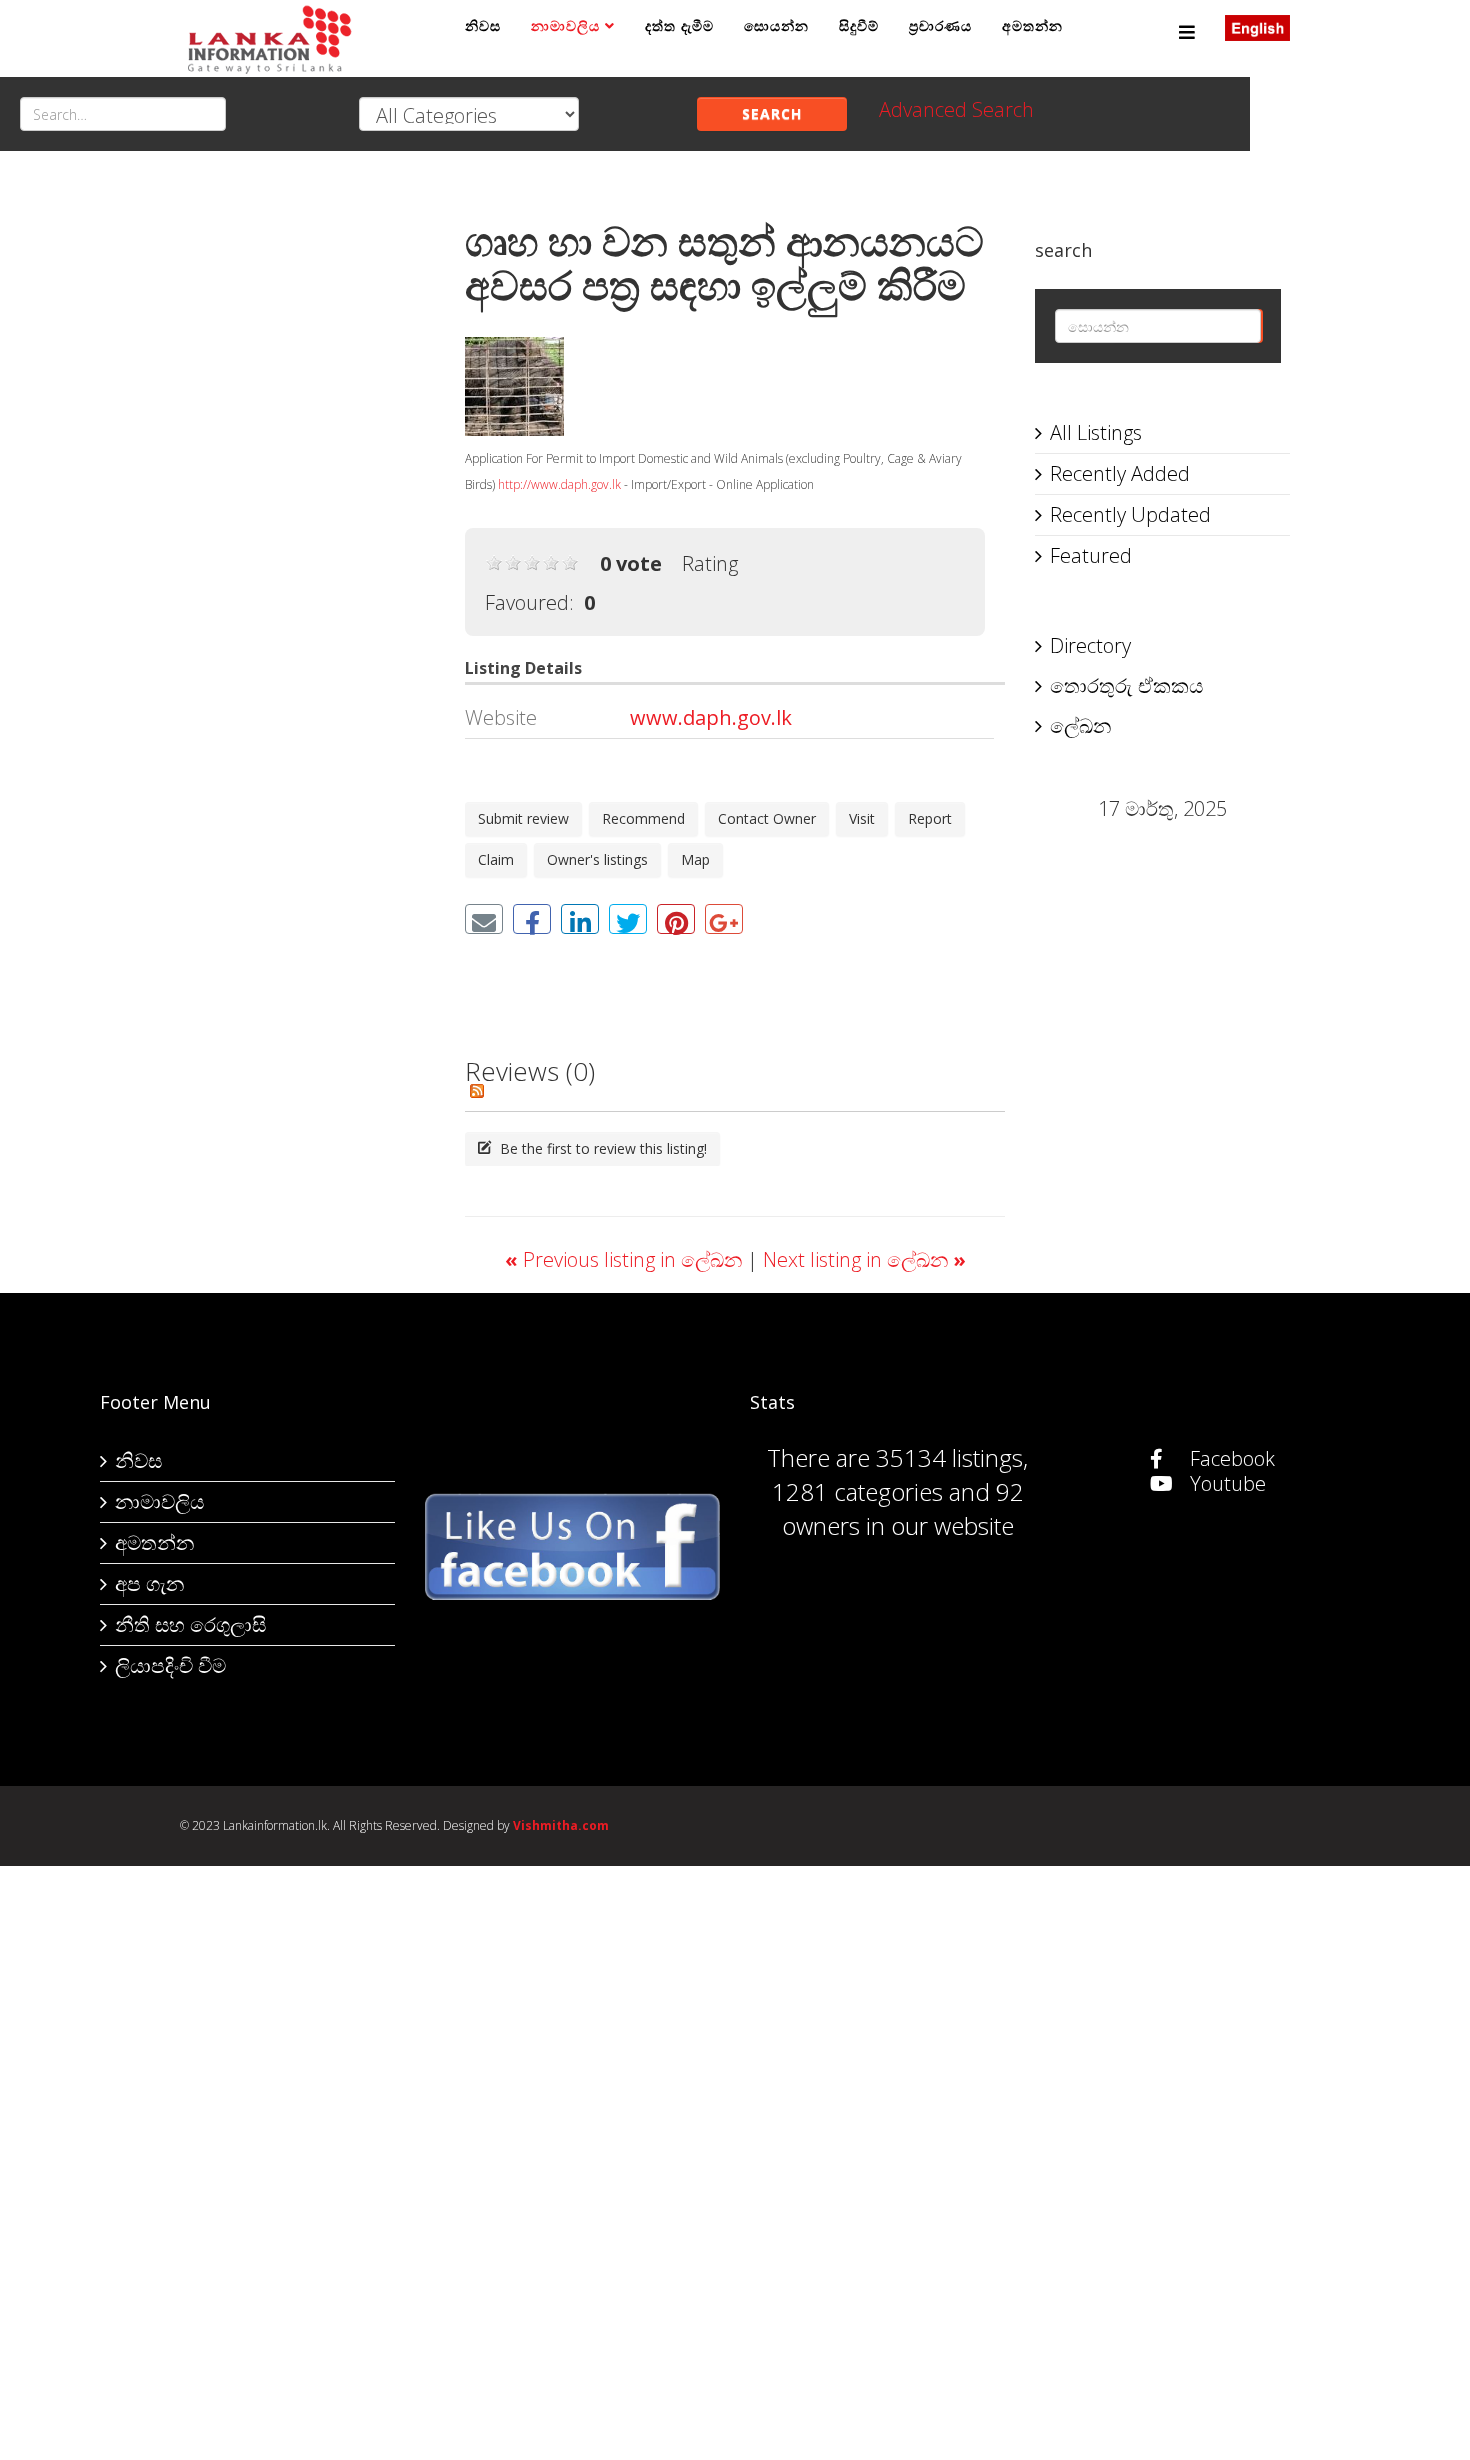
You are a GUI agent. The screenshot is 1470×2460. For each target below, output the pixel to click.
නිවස (483, 25)
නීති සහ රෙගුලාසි (190, 1624)
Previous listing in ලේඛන (626, 1259)
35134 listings (949, 1457)
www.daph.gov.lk (711, 717)
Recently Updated (1130, 514)
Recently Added (1120, 473)
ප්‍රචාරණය (940, 25)
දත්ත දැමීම (679, 25)
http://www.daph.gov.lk (559, 484)
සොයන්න (776, 25)
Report (930, 818)
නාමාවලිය (565, 25)
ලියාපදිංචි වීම (170, 1665)
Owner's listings (597, 859)
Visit (862, 818)
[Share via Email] (484, 919)
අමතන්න (1032, 25)
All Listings (1096, 432)
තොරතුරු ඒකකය (1126, 685)
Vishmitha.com (561, 1825)
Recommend (643, 818)
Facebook (1230, 1458)
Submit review (523, 818)
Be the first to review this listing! (601, 1148)
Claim (496, 859)
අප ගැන (149, 1583)
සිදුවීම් (859, 25)
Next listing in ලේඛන (864, 1259)
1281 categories (857, 1491)
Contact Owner (767, 818)
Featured (1091, 555)
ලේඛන (1080, 725)
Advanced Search (956, 109)
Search (772, 113)
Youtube (1225, 1483)
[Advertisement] (307, 491)
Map (695, 859)
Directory (1090, 645)
